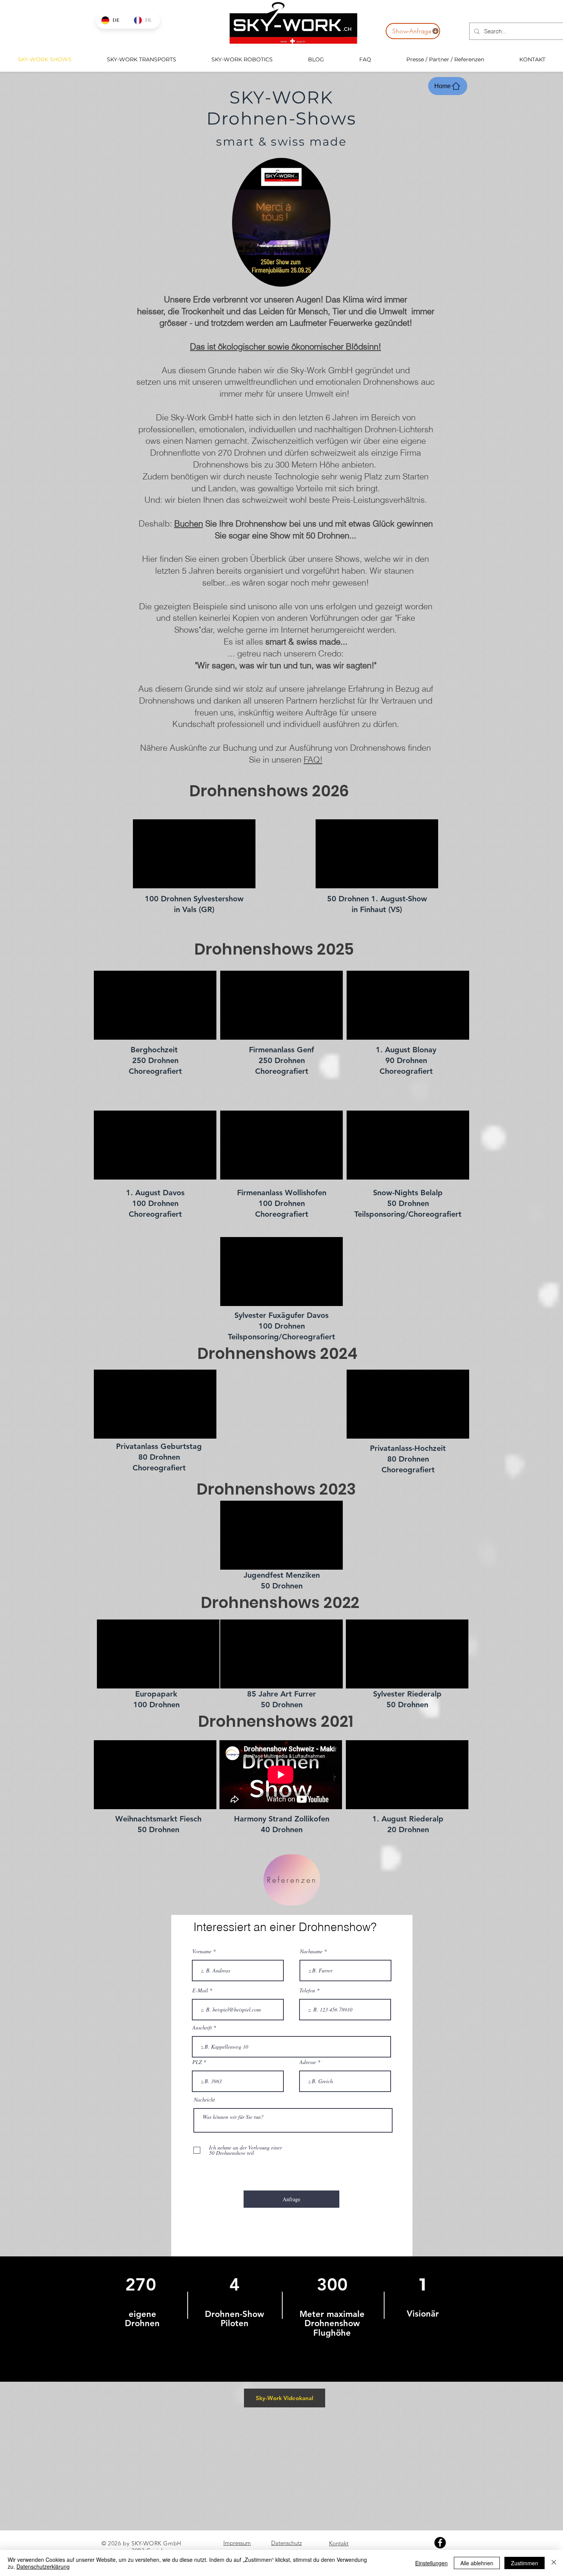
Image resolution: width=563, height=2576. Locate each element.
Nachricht (204, 2100)
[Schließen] (554, 2563)
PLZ (197, 2062)
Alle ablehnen (477, 2563)
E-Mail (200, 1990)
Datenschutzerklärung (43, 2566)
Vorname (202, 1951)
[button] (321, 278)
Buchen (189, 523)
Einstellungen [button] (431, 2563)
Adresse (308, 2062)
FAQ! (313, 760)
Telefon (307, 1990)
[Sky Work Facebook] (440, 2543)
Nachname (311, 1951)
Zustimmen (525, 2563)
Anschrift (202, 2028)
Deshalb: (156, 523)
